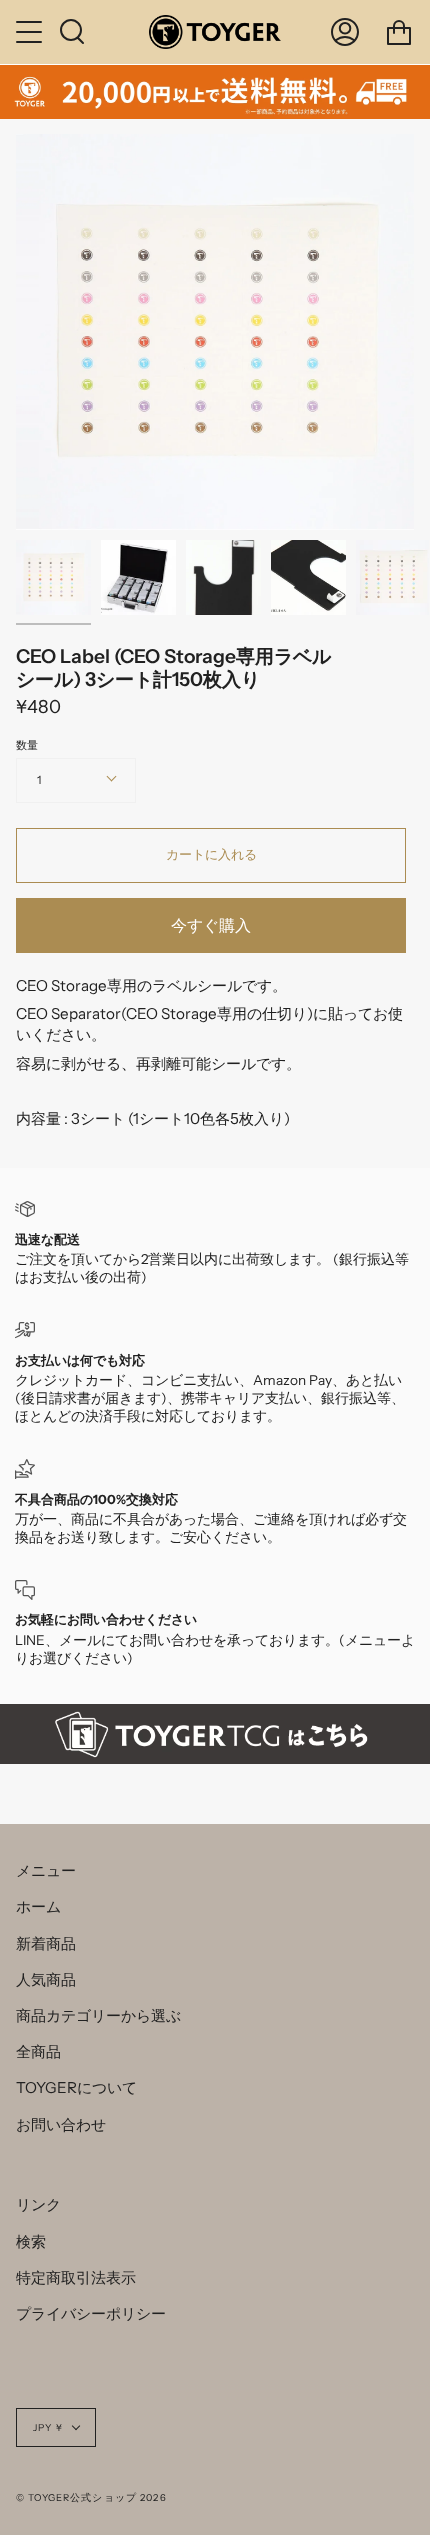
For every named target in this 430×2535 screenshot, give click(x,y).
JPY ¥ (48, 2427)
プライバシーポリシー (91, 2313)
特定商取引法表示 (76, 2277)
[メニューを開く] (31, 32)
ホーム (38, 1906)
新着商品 (46, 1943)
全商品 (38, 2051)
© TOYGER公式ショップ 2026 (91, 2497)
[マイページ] (345, 32)
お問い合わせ (61, 2124)
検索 (31, 2241)
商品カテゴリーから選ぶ (98, 2015)
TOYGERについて (76, 2087)
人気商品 (46, 1979)
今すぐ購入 (211, 925)
